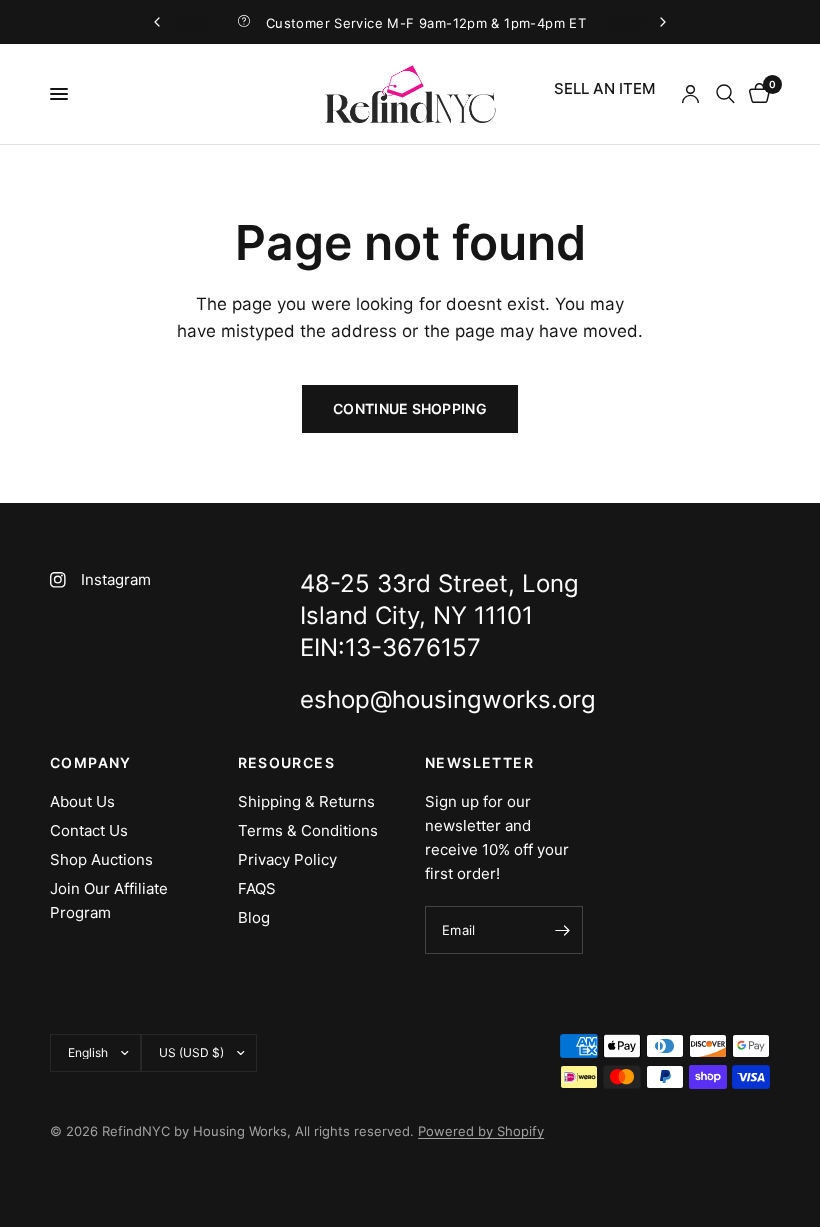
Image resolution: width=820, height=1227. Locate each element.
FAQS (257, 888)
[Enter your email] (563, 930)
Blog (254, 917)
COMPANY (91, 763)
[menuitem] (604, 89)
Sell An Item (604, 88)
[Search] (725, 94)
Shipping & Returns (306, 801)
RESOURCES (287, 763)
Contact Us (89, 830)
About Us (82, 801)
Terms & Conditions (308, 830)
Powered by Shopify (481, 1131)
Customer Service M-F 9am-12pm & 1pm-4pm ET (426, 23)
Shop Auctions (101, 859)
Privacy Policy (287, 859)
